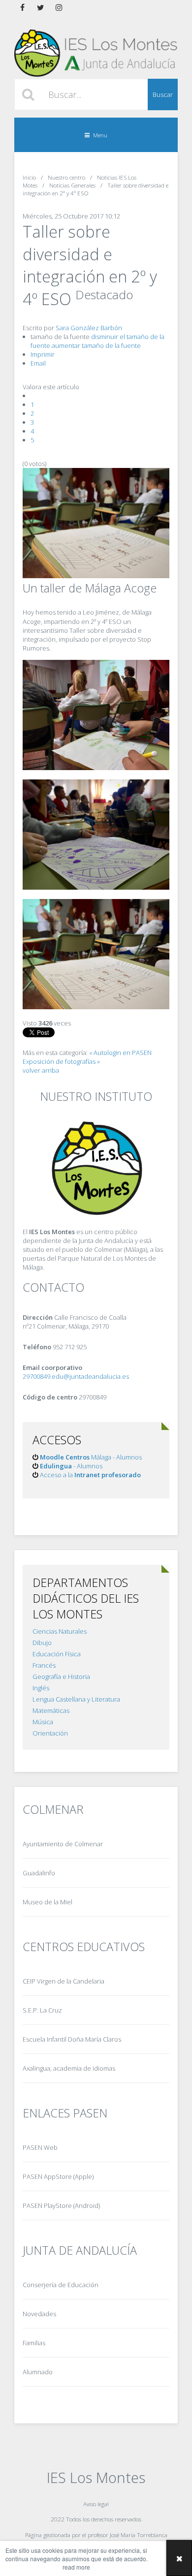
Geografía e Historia (61, 1676)
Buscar (163, 94)
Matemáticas (51, 1710)
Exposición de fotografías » (61, 1061)
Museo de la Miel (48, 1902)
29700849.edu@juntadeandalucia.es (76, 1376)
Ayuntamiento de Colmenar (63, 1844)
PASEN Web (40, 2147)
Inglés (41, 1688)
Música (43, 1722)
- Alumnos (71, 1466)
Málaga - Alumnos (91, 1457)
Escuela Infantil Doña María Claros (72, 2039)
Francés (44, 1665)
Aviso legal (96, 2504)
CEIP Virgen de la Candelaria (64, 1981)
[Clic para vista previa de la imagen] (96, 576)
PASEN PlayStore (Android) (61, 2205)
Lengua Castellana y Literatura (76, 1699)
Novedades (39, 2314)
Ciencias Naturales (60, 1631)
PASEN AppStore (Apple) (58, 2176)
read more (76, 2567)
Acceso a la (90, 1475)
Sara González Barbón (89, 328)
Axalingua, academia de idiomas (69, 2068)
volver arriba (41, 1070)
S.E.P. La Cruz (42, 2010)
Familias (34, 2343)
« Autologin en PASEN (120, 1053)
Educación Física (57, 1654)
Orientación (50, 1733)
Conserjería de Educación (61, 2285)
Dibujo (42, 1643)
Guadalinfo (39, 1873)
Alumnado (38, 2372)
